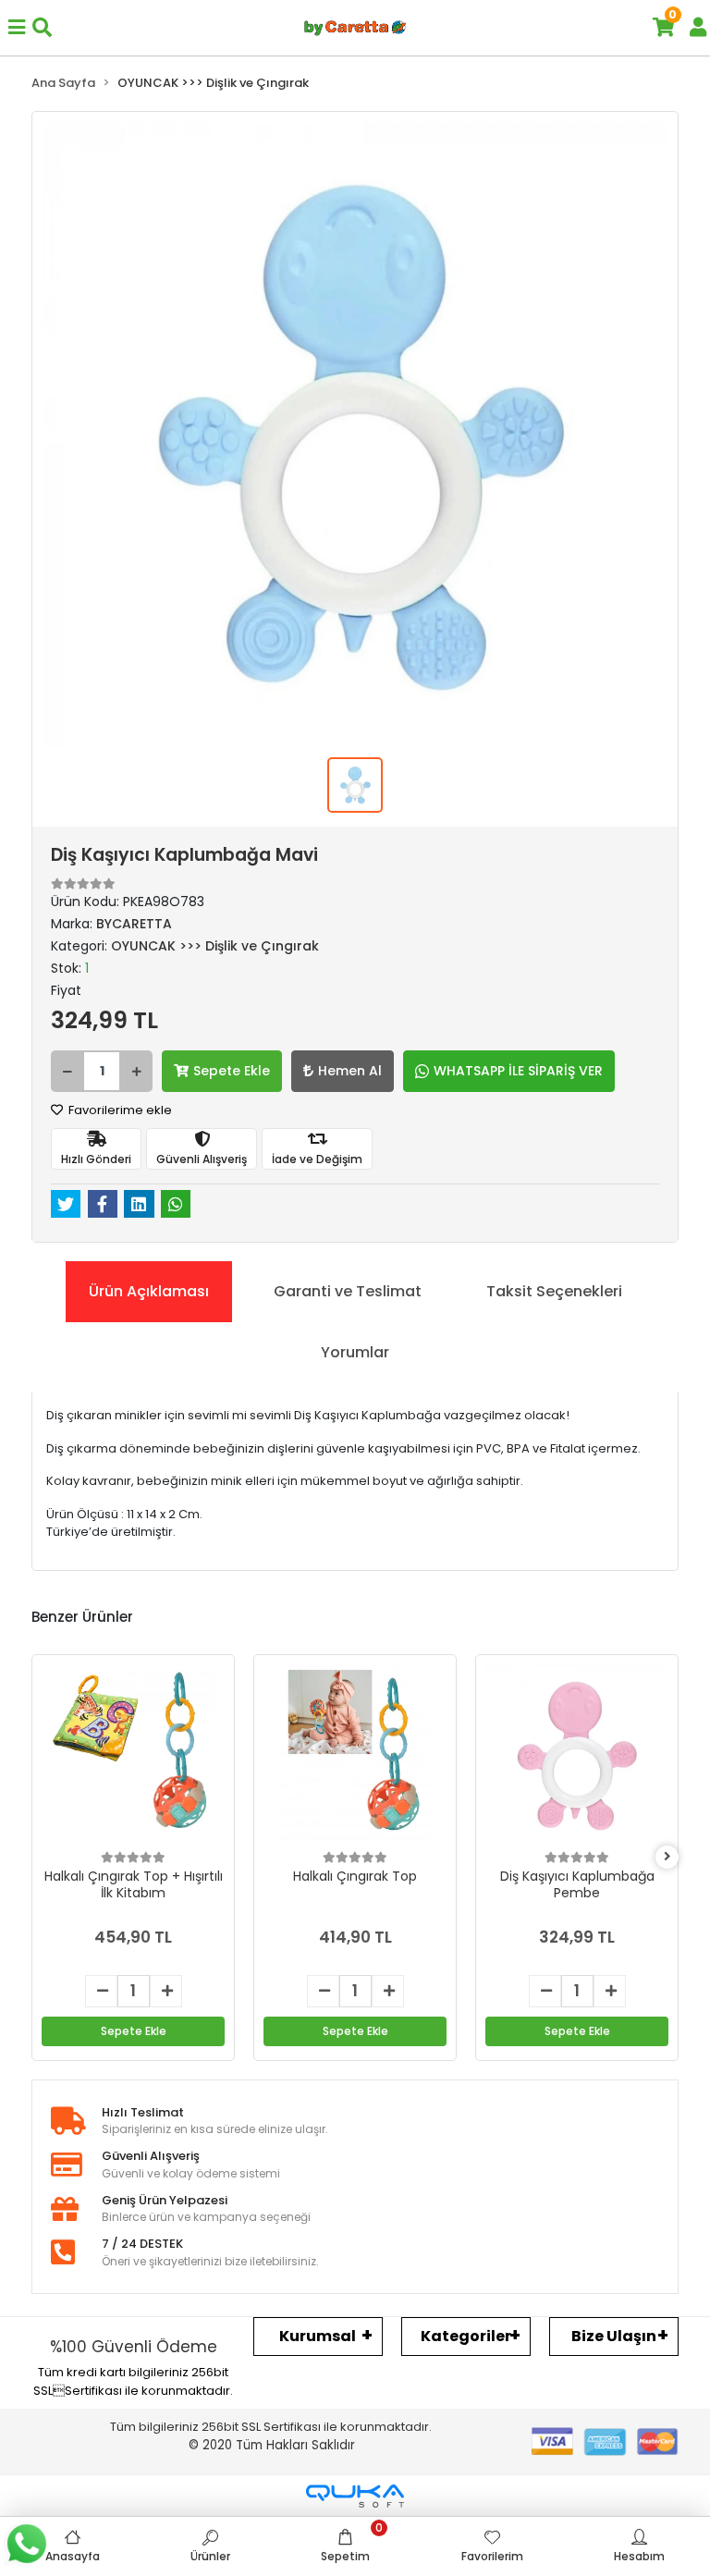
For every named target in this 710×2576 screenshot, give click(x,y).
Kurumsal (318, 2336)
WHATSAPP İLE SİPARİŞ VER (518, 1071)
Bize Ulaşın (614, 2336)
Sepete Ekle (232, 1071)
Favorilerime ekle (119, 1110)
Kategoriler (466, 2336)
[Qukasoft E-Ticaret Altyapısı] (355, 2496)
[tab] (149, 1292)
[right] (667, 1857)
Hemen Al (350, 1071)
